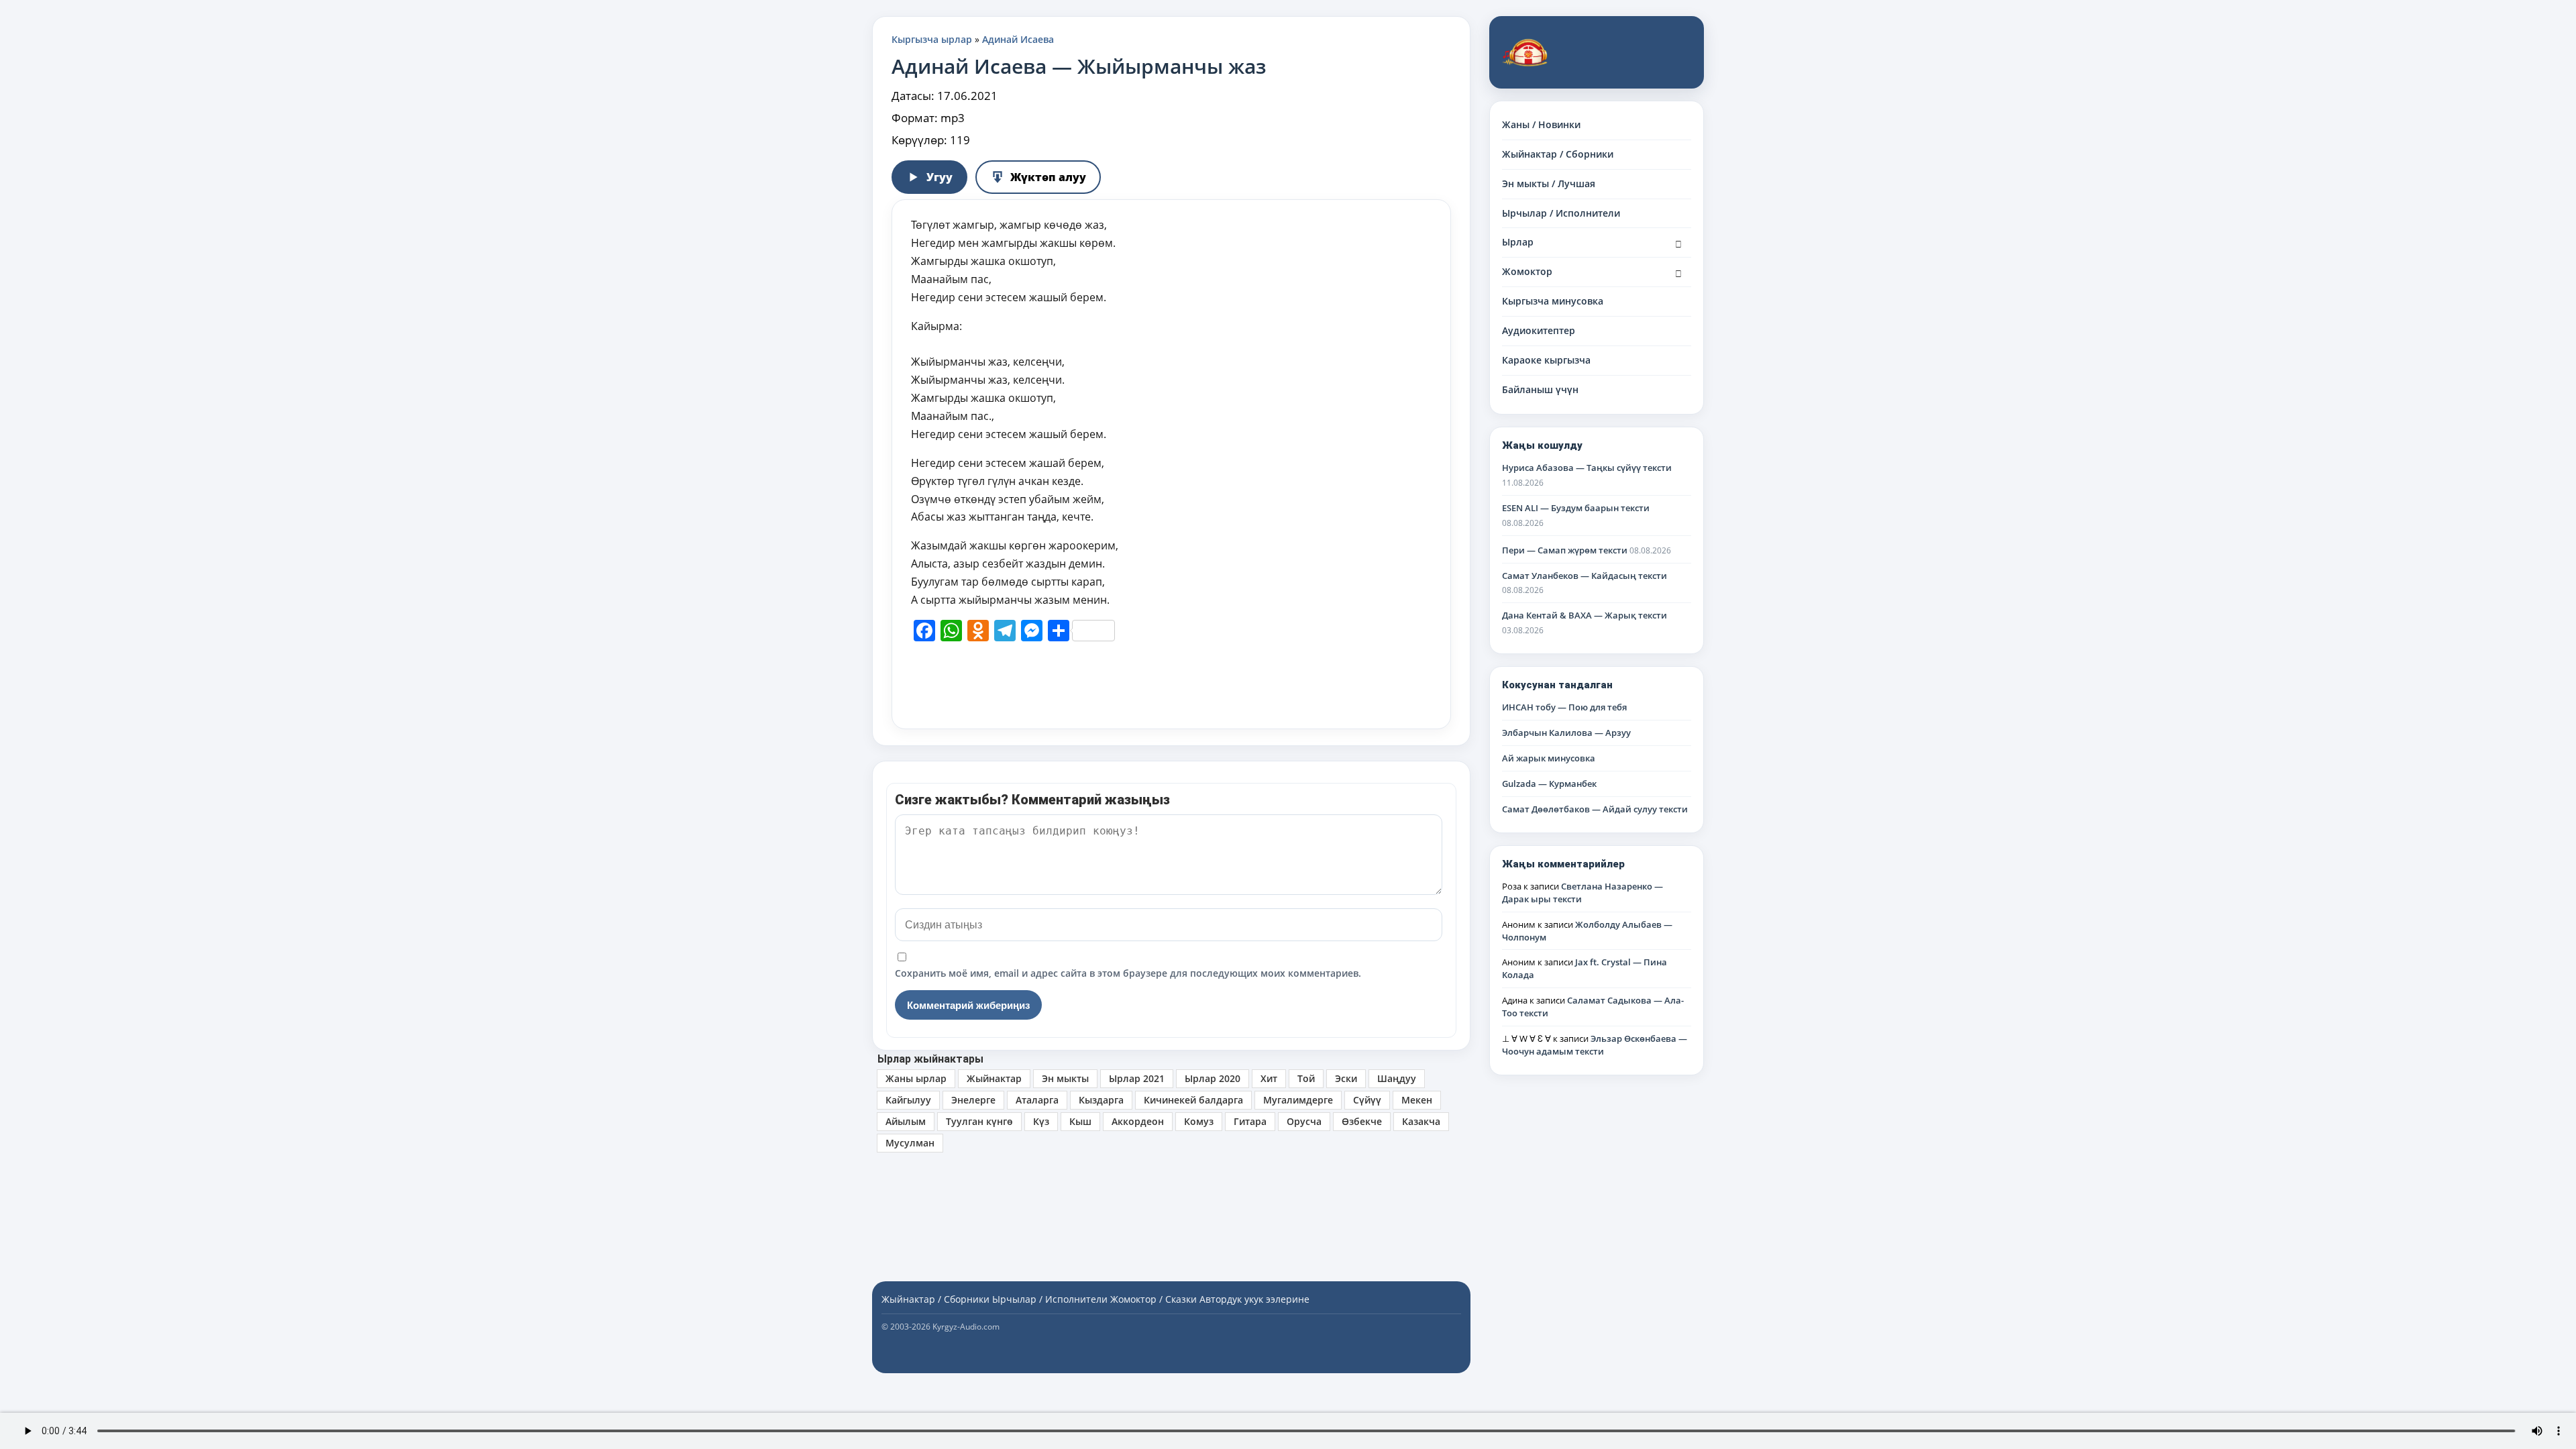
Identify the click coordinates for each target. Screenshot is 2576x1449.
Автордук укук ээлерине (1254, 1299)
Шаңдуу (1397, 1078)
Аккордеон (1138, 1121)
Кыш (1080, 1121)
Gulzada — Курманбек (1549, 784)
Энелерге (973, 1100)
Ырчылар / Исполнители (1561, 213)
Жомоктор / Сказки (1153, 1299)
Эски (1346, 1078)
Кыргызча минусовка (1553, 301)
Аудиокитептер (1539, 330)
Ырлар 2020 (1213, 1078)
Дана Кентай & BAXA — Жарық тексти (1585, 615)
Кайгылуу (908, 1100)
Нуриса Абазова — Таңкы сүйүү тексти (1587, 468)
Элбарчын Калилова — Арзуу (1566, 733)
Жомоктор (1527, 271)
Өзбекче (1362, 1121)
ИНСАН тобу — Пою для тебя (1564, 707)
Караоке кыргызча (1546, 360)
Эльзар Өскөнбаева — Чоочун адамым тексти (1595, 1045)
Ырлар (1518, 242)
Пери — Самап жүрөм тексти (1565, 550)
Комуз (1199, 1121)
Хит (1269, 1078)
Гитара (1250, 1121)
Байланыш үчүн (1540, 389)
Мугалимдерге (1298, 1100)
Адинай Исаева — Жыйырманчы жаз (1079, 66)
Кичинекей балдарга (1193, 1100)
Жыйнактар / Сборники (1558, 154)
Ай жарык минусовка (1549, 758)
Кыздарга (1101, 1100)
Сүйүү (1367, 1100)
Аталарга (1037, 1100)
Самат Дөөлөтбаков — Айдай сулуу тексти (1595, 809)
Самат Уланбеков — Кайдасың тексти (1585, 576)
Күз (1041, 1121)
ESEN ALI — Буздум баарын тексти (1576, 508)
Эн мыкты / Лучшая (1549, 183)
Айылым (906, 1121)
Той (1306, 1078)
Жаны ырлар (916, 1078)
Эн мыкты (1065, 1078)
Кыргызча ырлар (932, 39)
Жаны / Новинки (1541, 124)
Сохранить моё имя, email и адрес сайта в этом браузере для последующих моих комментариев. (1128, 973)
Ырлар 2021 (1137, 1078)
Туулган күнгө (979, 1121)
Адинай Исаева (1018, 39)
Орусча (1304, 1121)
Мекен (1417, 1100)
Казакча (1421, 1121)
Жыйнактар (994, 1078)
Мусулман (910, 1143)
